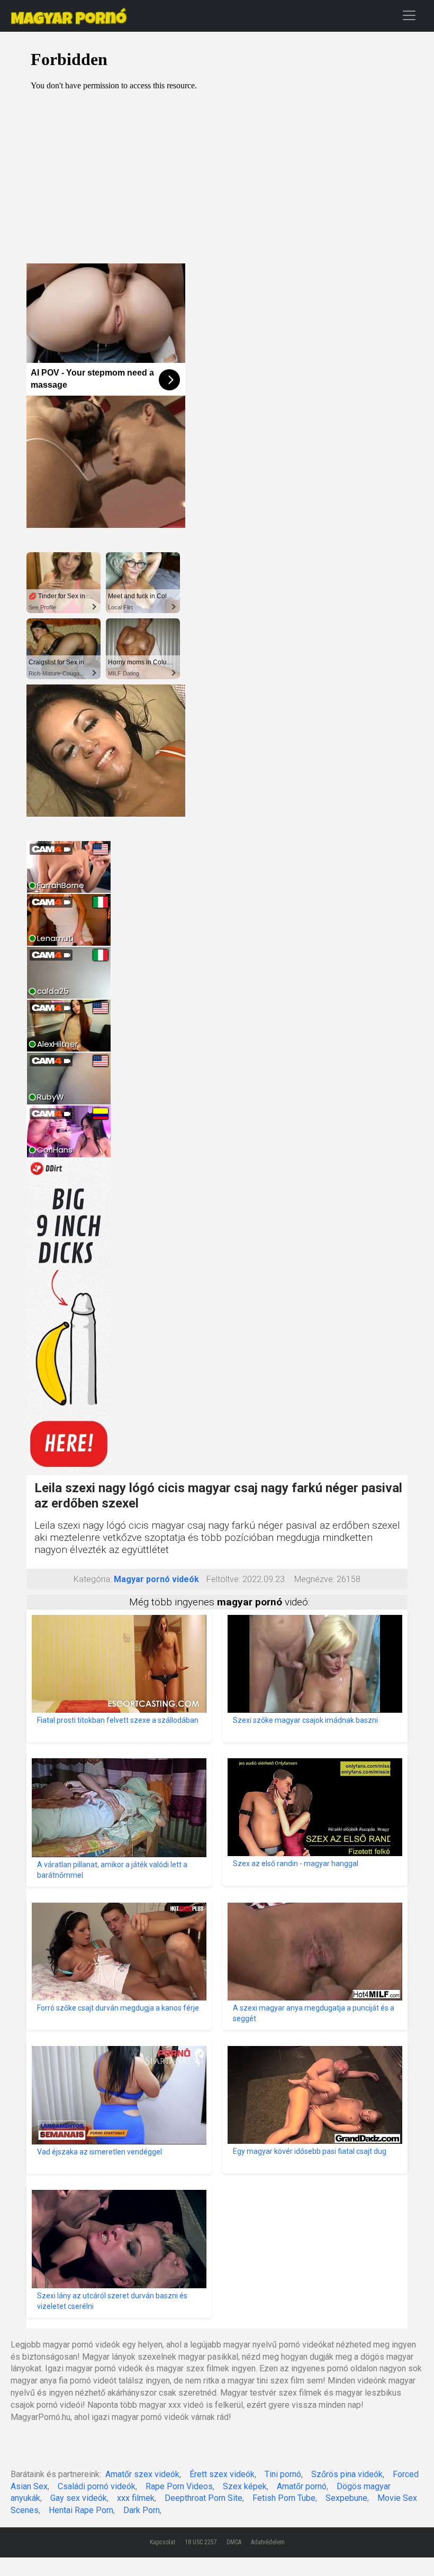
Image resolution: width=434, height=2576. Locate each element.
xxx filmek (136, 2498)
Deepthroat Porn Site (204, 2498)
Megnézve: (314, 1579)
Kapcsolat (162, 2542)
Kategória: (93, 1579)
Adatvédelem (268, 2542)
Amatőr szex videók (142, 2474)
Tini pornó (283, 2474)
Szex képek (245, 2486)
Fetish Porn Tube (284, 2498)
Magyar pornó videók (156, 1579)
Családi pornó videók (97, 2486)
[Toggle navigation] (409, 15)
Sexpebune (346, 2498)
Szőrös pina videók (347, 2474)
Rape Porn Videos (179, 2486)
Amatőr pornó (302, 2486)
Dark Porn (142, 2510)
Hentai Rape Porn (81, 2510)
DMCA (234, 2542)
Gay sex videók (79, 2498)
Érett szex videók (222, 2474)
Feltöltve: (223, 1579)
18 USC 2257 (201, 2542)
